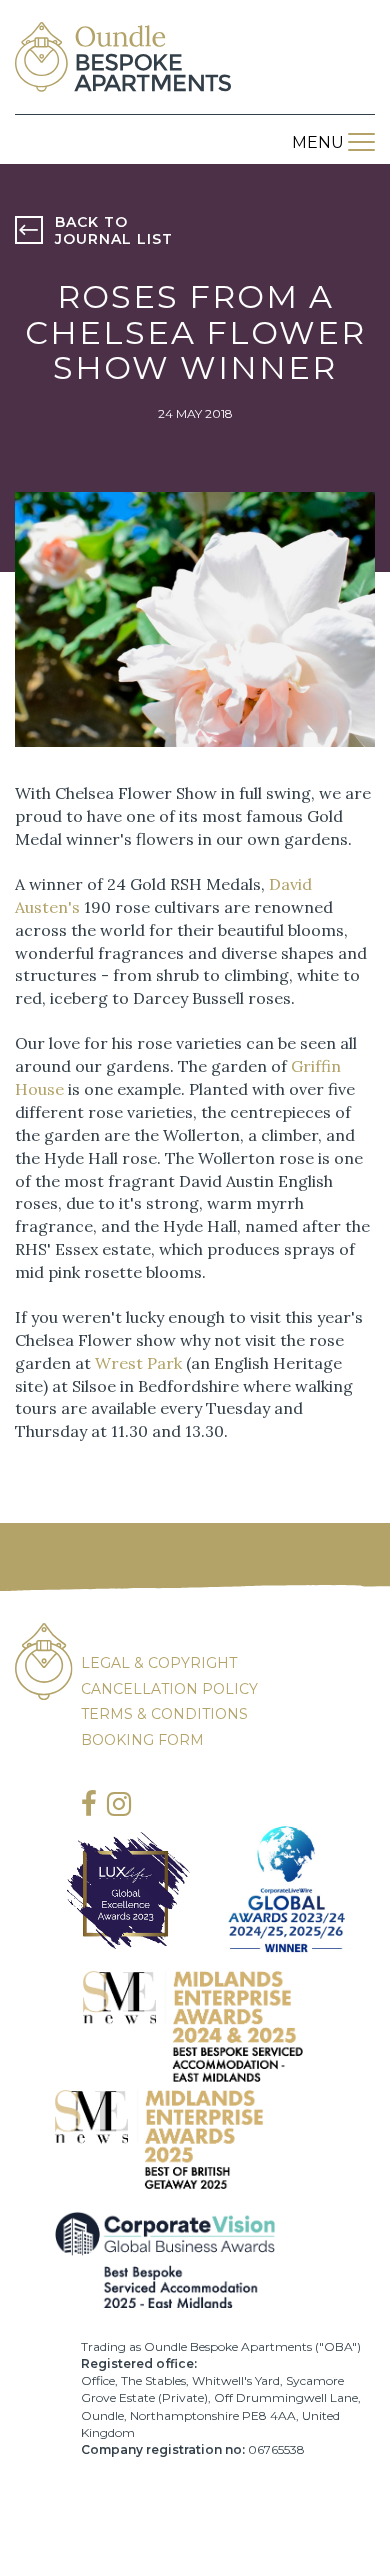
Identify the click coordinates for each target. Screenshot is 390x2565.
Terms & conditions (164, 1714)
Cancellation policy (169, 1689)
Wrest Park (140, 1363)
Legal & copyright (159, 1663)
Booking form (142, 1740)
